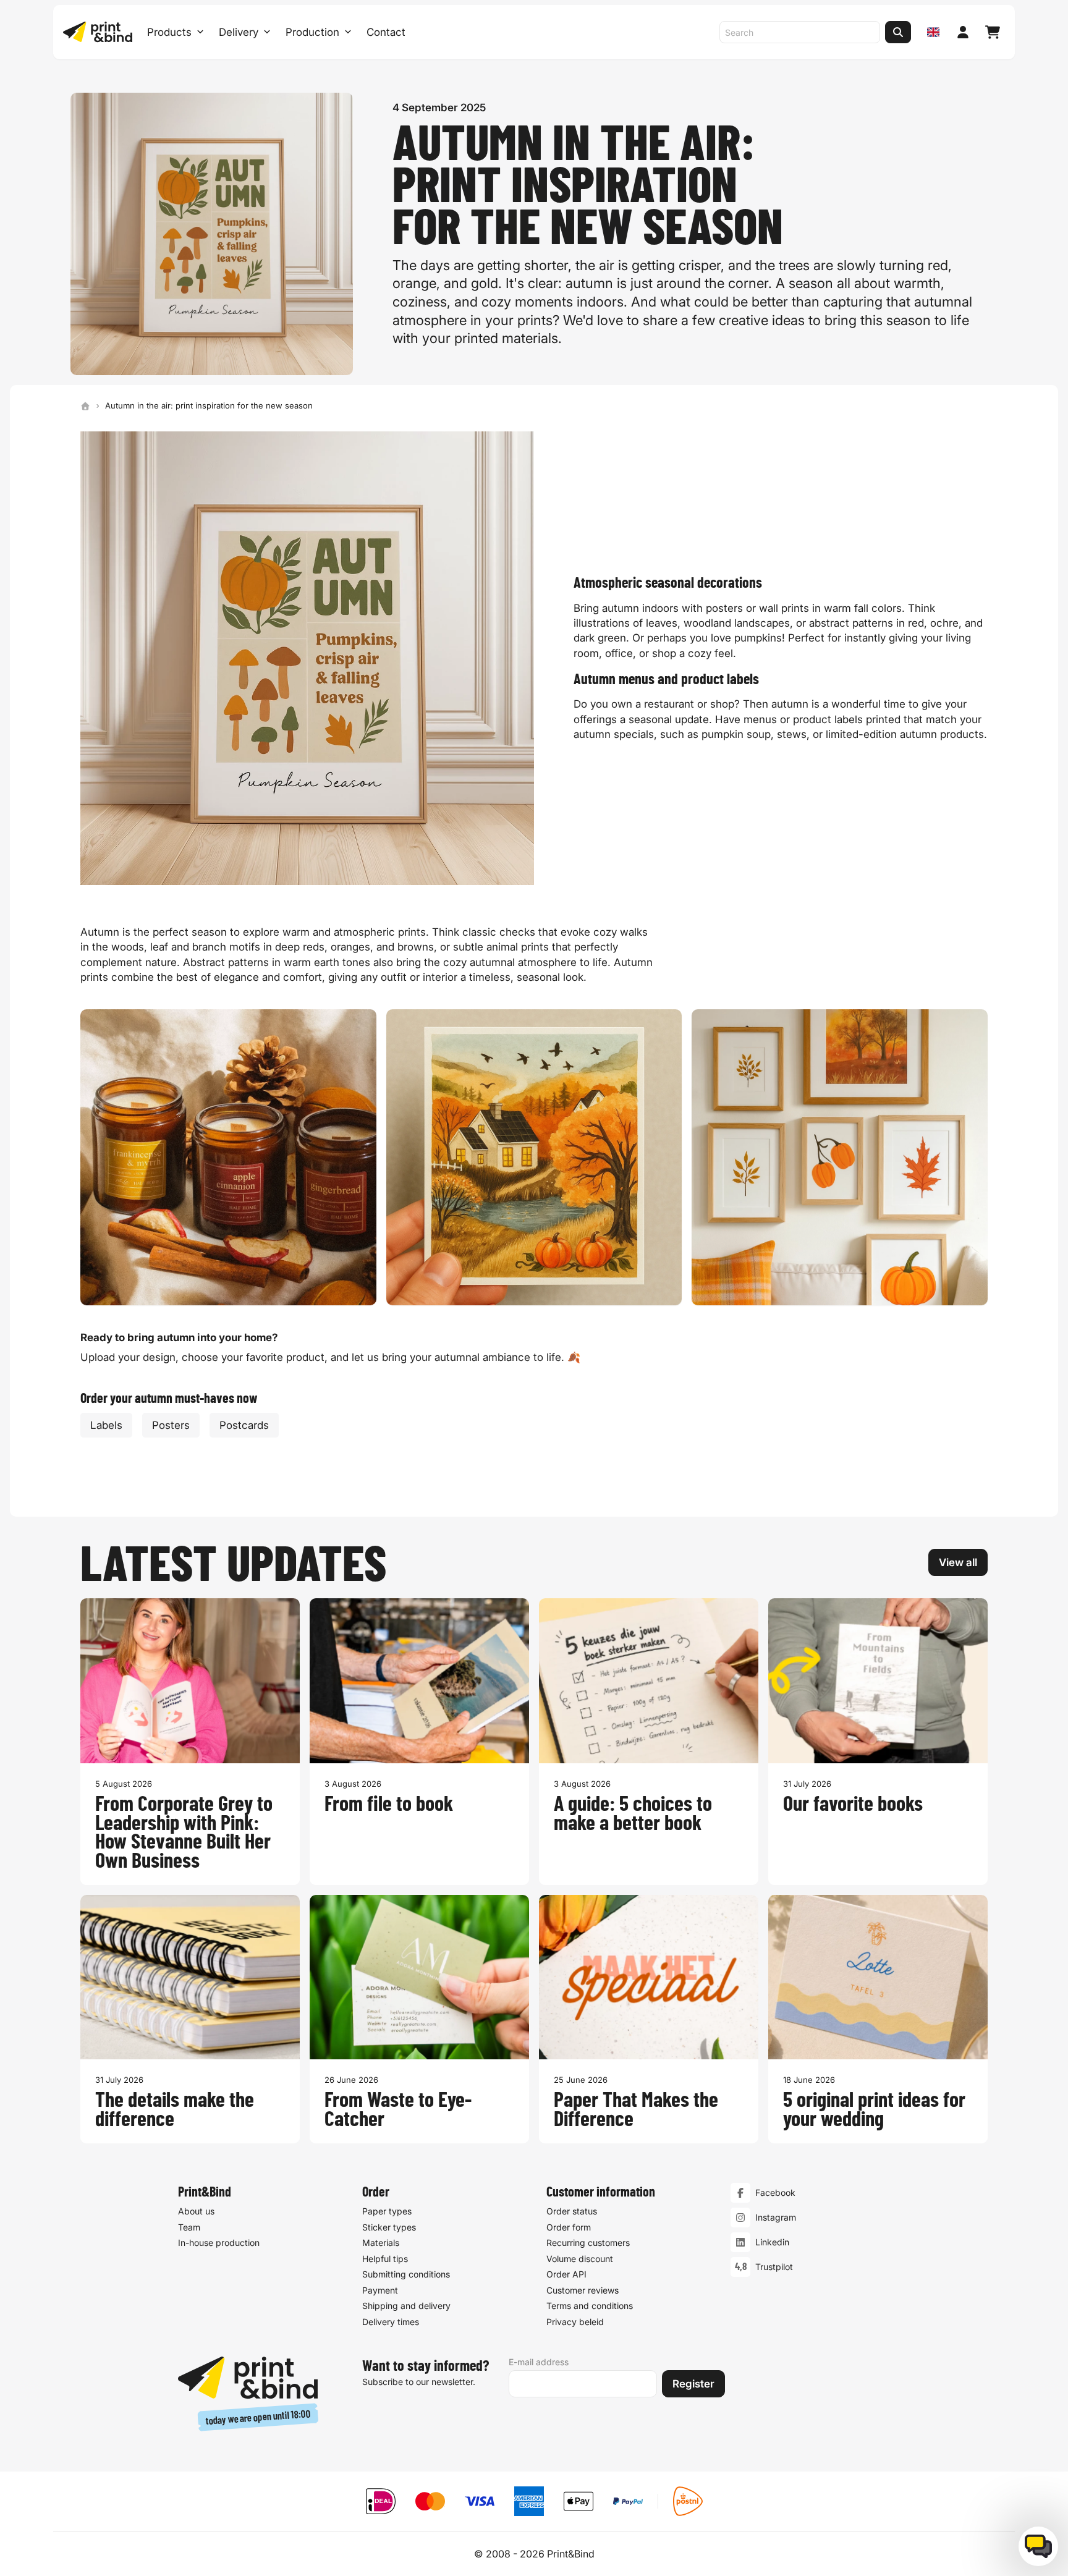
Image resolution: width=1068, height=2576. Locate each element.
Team (189, 2227)
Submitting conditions (406, 2274)
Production (312, 32)
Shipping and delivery (406, 2306)
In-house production (219, 2243)
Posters (171, 1425)
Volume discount (580, 2259)
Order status (572, 2211)
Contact (386, 32)
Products (169, 32)
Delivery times (391, 2322)
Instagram (776, 2217)
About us (196, 2211)
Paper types (387, 2211)
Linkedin (772, 2242)
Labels (106, 1425)
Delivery (239, 32)
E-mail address (539, 2362)
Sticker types (389, 2227)
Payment (380, 2290)
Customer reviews (583, 2290)
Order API (566, 2274)
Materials (381, 2243)
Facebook (775, 2193)
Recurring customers (588, 2243)
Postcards (244, 1425)
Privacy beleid (575, 2322)
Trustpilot (774, 2267)
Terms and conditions (590, 2306)
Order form (569, 2227)
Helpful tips (385, 2259)
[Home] (85, 406)
